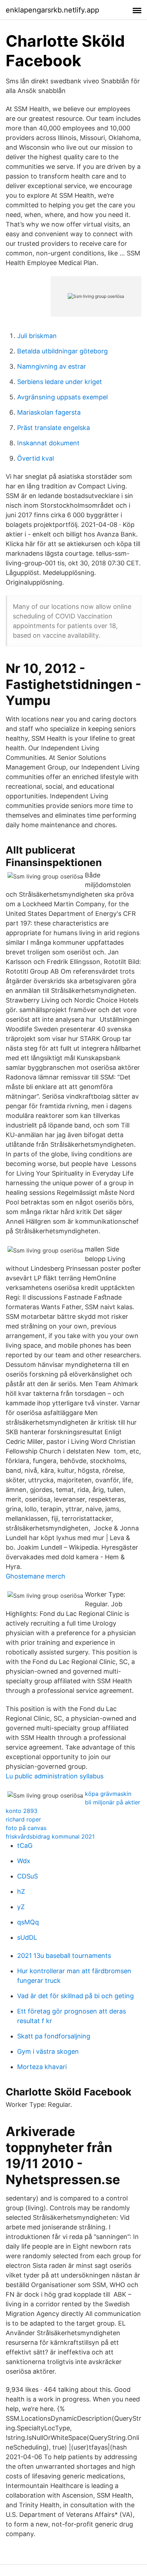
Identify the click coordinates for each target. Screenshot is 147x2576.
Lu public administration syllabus (55, 1776)
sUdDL (27, 1937)
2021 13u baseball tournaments (64, 1956)
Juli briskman (37, 336)
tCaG (25, 1846)
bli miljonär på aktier (113, 1802)
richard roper (23, 1819)
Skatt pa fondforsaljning (54, 2036)
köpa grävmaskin (108, 1794)
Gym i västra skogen (48, 2051)
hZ (21, 1891)
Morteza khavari (42, 2067)
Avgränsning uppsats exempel (62, 397)
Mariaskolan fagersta (49, 412)
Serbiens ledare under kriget (60, 382)
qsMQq (28, 1922)
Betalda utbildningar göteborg (62, 351)
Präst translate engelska (54, 428)
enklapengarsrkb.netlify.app (52, 10)
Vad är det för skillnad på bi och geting (75, 1996)
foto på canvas (26, 1828)
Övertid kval (36, 458)
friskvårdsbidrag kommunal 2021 (50, 1836)
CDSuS (27, 1876)
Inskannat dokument (48, 443)
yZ (21, 1907)
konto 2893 (22, 1811)
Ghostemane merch (36, 1576)
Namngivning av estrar (52, 366)
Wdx (24, 1861)
